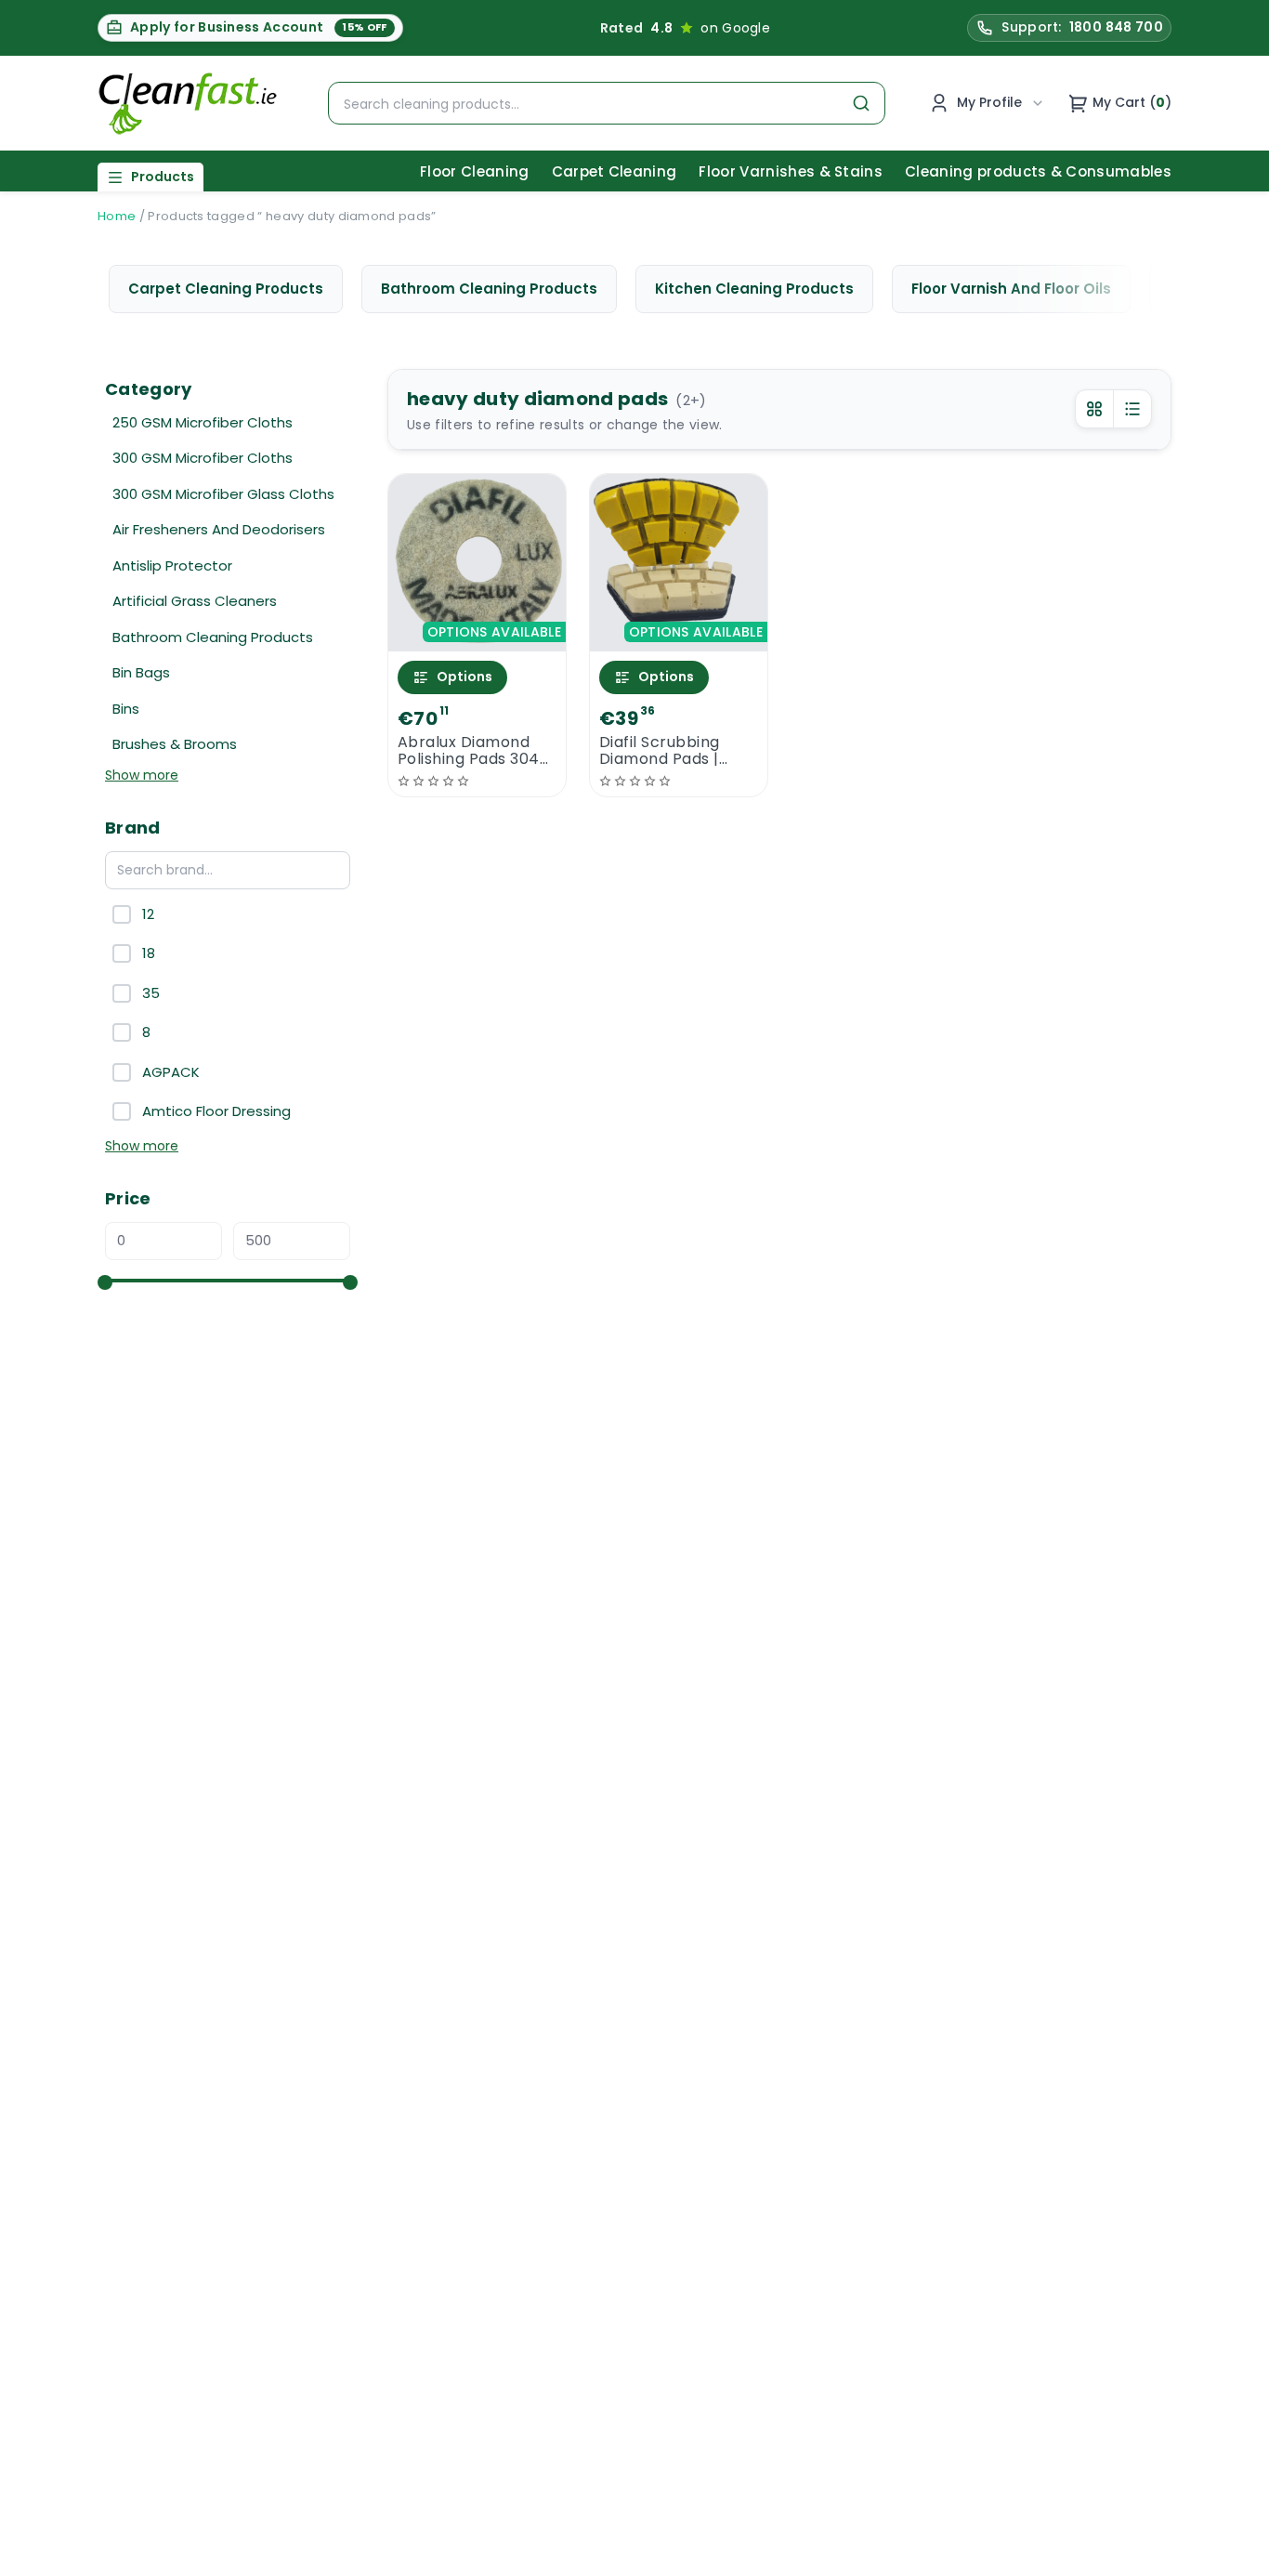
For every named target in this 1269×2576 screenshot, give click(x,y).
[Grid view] (1094, 409)
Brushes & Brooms (175, 744)
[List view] (1132, 409)
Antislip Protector (172, 565)
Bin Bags (141, 672)
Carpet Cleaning (615, 171)
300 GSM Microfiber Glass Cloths (223, 494)
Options (464, 677)
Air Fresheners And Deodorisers (219, 529)
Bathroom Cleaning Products (213, 637)
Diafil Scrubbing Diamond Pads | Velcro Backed (660, 751)
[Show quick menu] (1231, 2553)
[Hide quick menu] (866, 2510)
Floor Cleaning (474, 171)
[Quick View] (477, 635)
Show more (142, 775)
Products (163, 177)
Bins (126, 709)
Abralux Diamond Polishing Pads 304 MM (469, 751)
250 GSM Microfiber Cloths (203, 422)
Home (117, 216)
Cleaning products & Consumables (1038, 171)
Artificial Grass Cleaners (195, 601)
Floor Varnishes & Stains (791, 171)
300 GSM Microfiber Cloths (203, 458)
